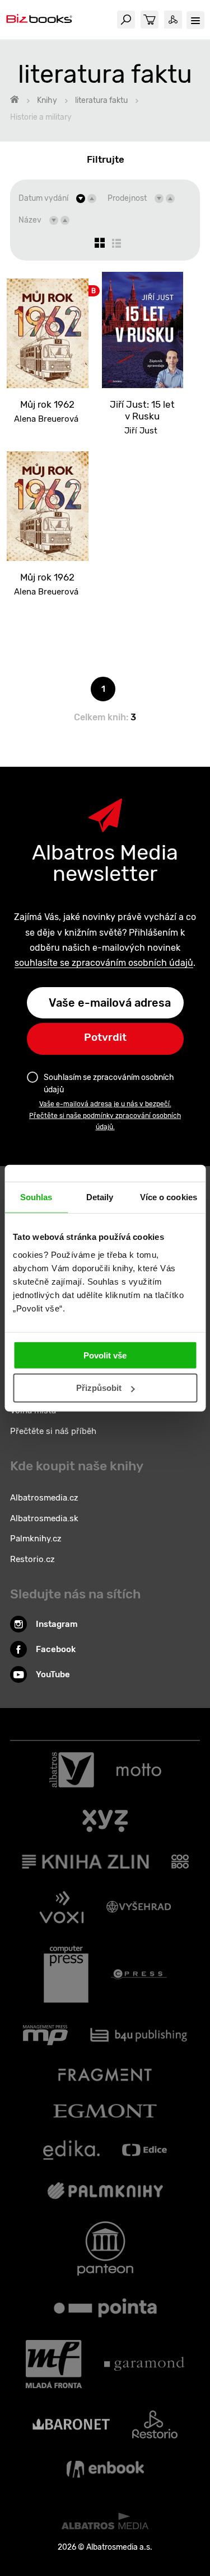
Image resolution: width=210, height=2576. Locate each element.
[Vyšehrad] (139, 1907)
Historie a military (41, 117)
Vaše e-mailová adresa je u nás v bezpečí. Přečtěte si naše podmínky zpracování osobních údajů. (105, 1115)
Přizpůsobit (99, 1388)
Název (30, 220)
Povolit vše (105, 1355)
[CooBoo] (180, 1862)
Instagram (57, 1624)
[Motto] (139, 1770)
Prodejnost (127, 198)
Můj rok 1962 (47, 404)
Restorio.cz (32, 1559)
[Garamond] (144, 2364)
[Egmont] (105, 2111)
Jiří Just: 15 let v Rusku (142, 410)
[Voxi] (62, 1907)
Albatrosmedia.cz (44, 1498)
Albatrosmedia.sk (44, 1518)
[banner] (39, 20)
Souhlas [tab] (36, 1197)
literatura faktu (101, 100)
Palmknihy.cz (36, 1539)
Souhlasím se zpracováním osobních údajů (109, 1084)
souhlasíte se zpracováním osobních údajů (104, 963)
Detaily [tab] (100, 1197)
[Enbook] (105, 2469)
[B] (48, 330)
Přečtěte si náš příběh (53, 1431)
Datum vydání (43, 198)
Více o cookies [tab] (169, 1197)
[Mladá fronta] (54, 2364)
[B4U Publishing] (139, 2035)
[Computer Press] (66, 1974)
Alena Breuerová (46, 419)
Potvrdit (105, 1037)
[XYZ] (105, 1821)
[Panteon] (105, 2249)
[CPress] (139, 1974)
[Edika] (72, 2150)
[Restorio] (155, 2424)
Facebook (56, 1649)
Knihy (47, 100)
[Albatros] (72, 1770)
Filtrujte (106, 159)
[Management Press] (45, 2035)
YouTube (53, 1674)
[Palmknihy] (105, 2191)
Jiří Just (141, 431)
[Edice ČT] (144, 2150)
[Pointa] (105, 2308)
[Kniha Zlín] (86, 1862)
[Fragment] (105, 2075)
